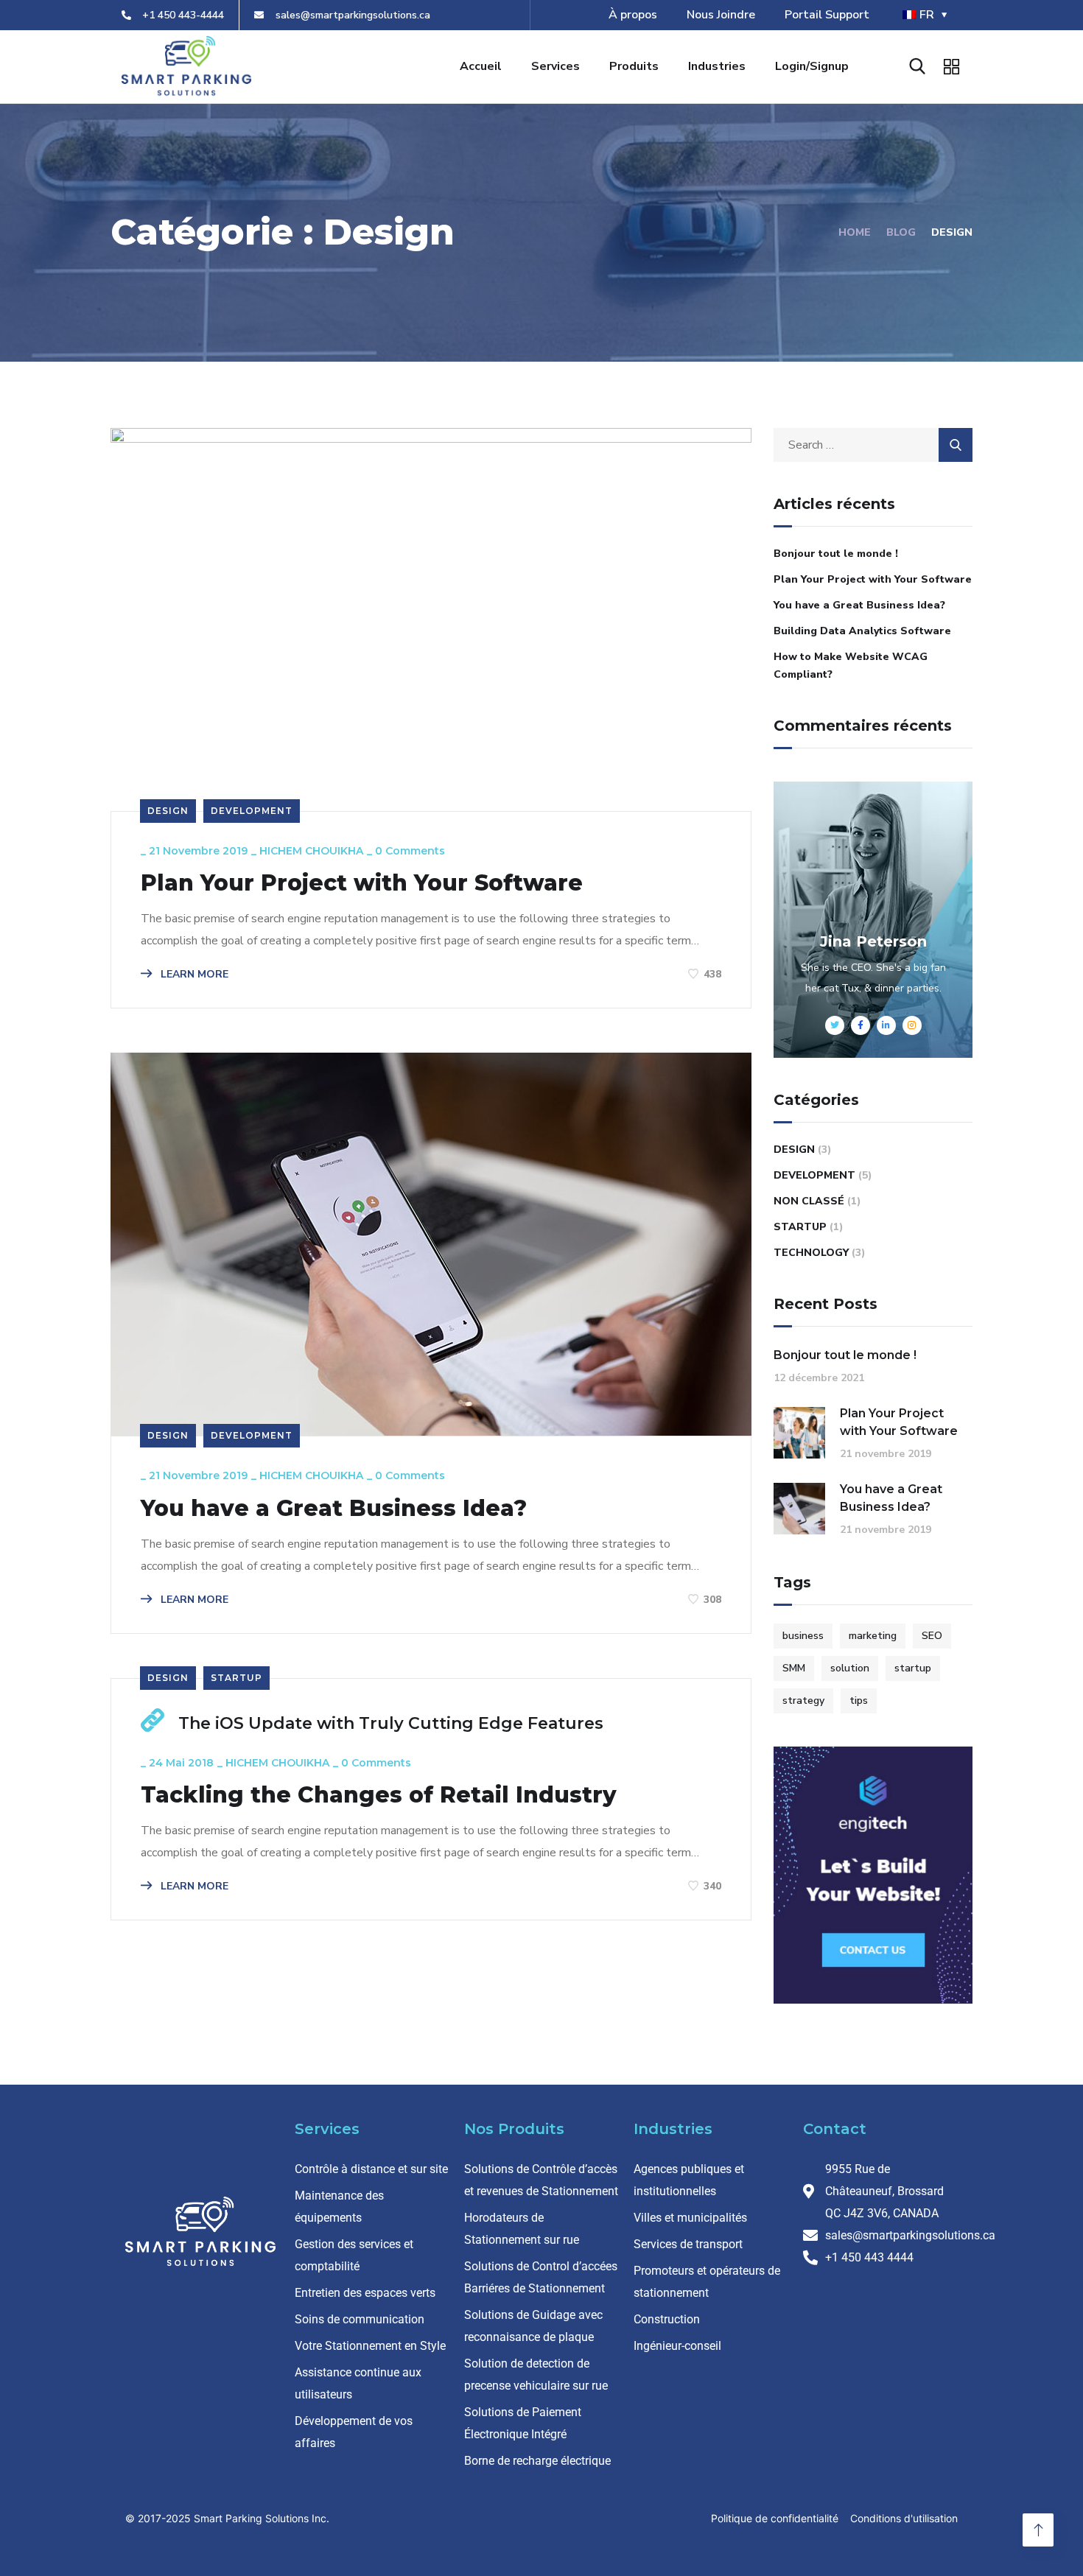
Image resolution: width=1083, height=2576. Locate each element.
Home (855, 232)
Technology (811, 1253)
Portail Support (827, 15)
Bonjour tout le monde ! (836, 554)
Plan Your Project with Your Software (362, 883)
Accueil (481, 66)
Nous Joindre (721, 15)
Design (168, 811)
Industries (717, 66)
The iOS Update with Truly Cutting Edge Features (391, 1723)
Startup (236, 1678)
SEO (932, 1636)
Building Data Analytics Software (862, 631)
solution (850, 1668)
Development (252, 811)
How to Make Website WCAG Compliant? (851, 666)
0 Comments (410, 851)
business (803, 1636)
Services (555, 66)
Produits (634, 66)
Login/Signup (812, 66)
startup (913, 1668)
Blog (901, 232)
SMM (794, 1668)
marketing (873, 1636)
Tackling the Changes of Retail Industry (379, 1795)
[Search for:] (873, 445)
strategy (803, 1701)
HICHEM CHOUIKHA (311, 851)
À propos (633, 15)
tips (859, 1701)
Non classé (809, 1201)
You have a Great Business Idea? (334, 1509)
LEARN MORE (193, 974)
